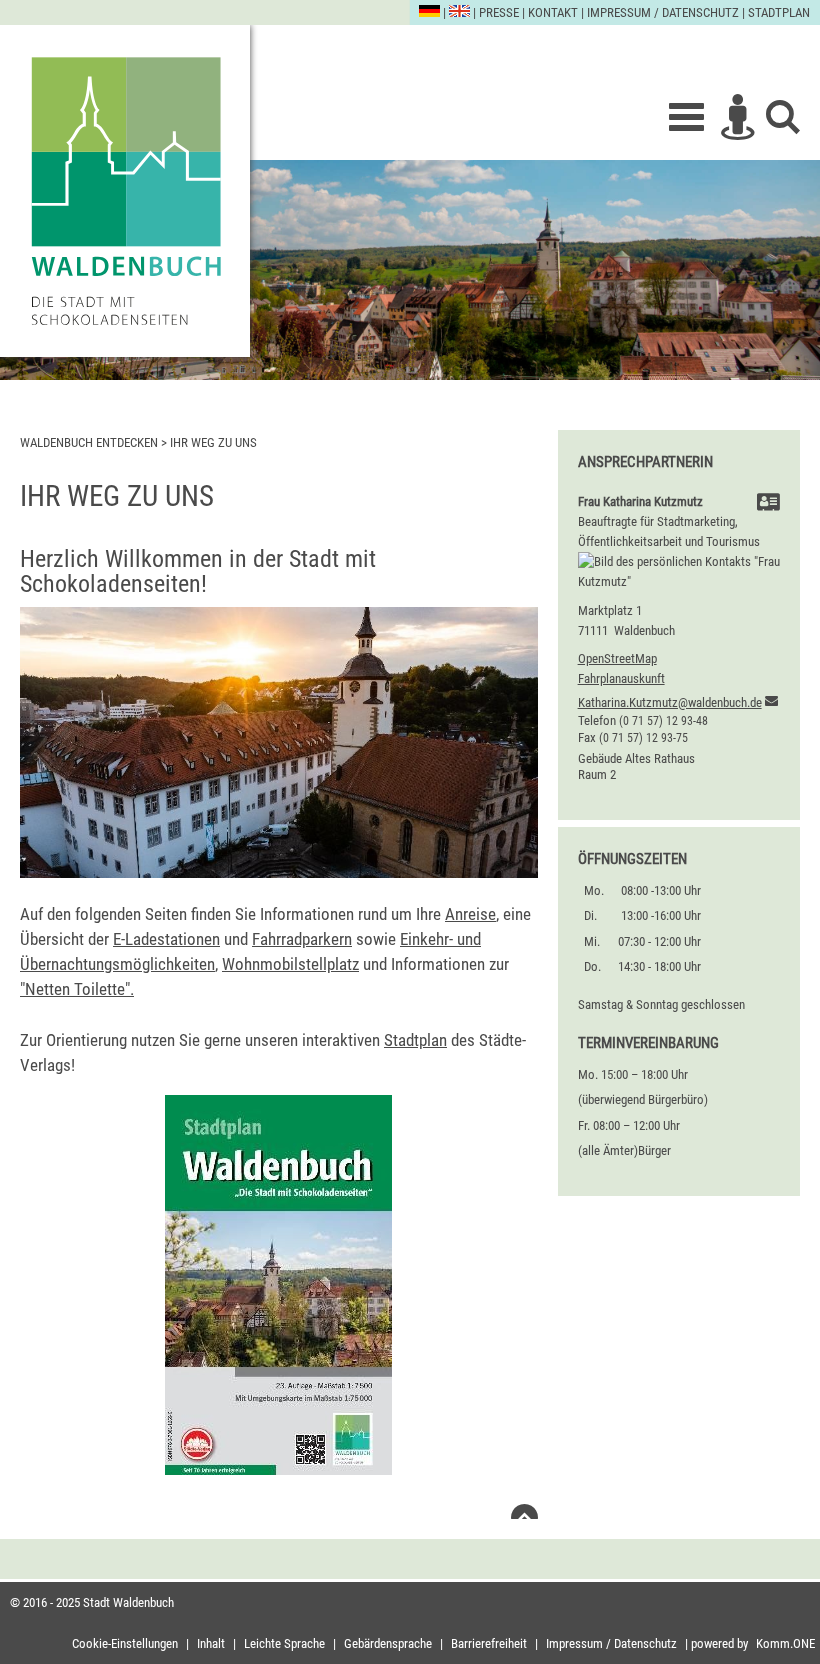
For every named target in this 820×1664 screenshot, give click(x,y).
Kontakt (553, 12)
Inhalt (211, 1643)
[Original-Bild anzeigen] (279, 872)
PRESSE (499, 12)
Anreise (470, 914)
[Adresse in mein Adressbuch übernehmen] (768, 504)
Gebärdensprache (388, 1643)
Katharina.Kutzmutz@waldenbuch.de (670, 702)
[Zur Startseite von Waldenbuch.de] (125, 191)
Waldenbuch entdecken (89, 442)
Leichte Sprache (284, 1643)
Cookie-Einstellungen (125, 1643)
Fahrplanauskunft (621, 678)
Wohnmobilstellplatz (290, 964)
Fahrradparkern (302, 939)
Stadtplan (779, 12)
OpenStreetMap (617, 658)
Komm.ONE (785, 1643)
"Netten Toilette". (77, 989)
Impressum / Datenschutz (663, 12)
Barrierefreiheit (489, 1643)
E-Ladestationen (166, 939)
